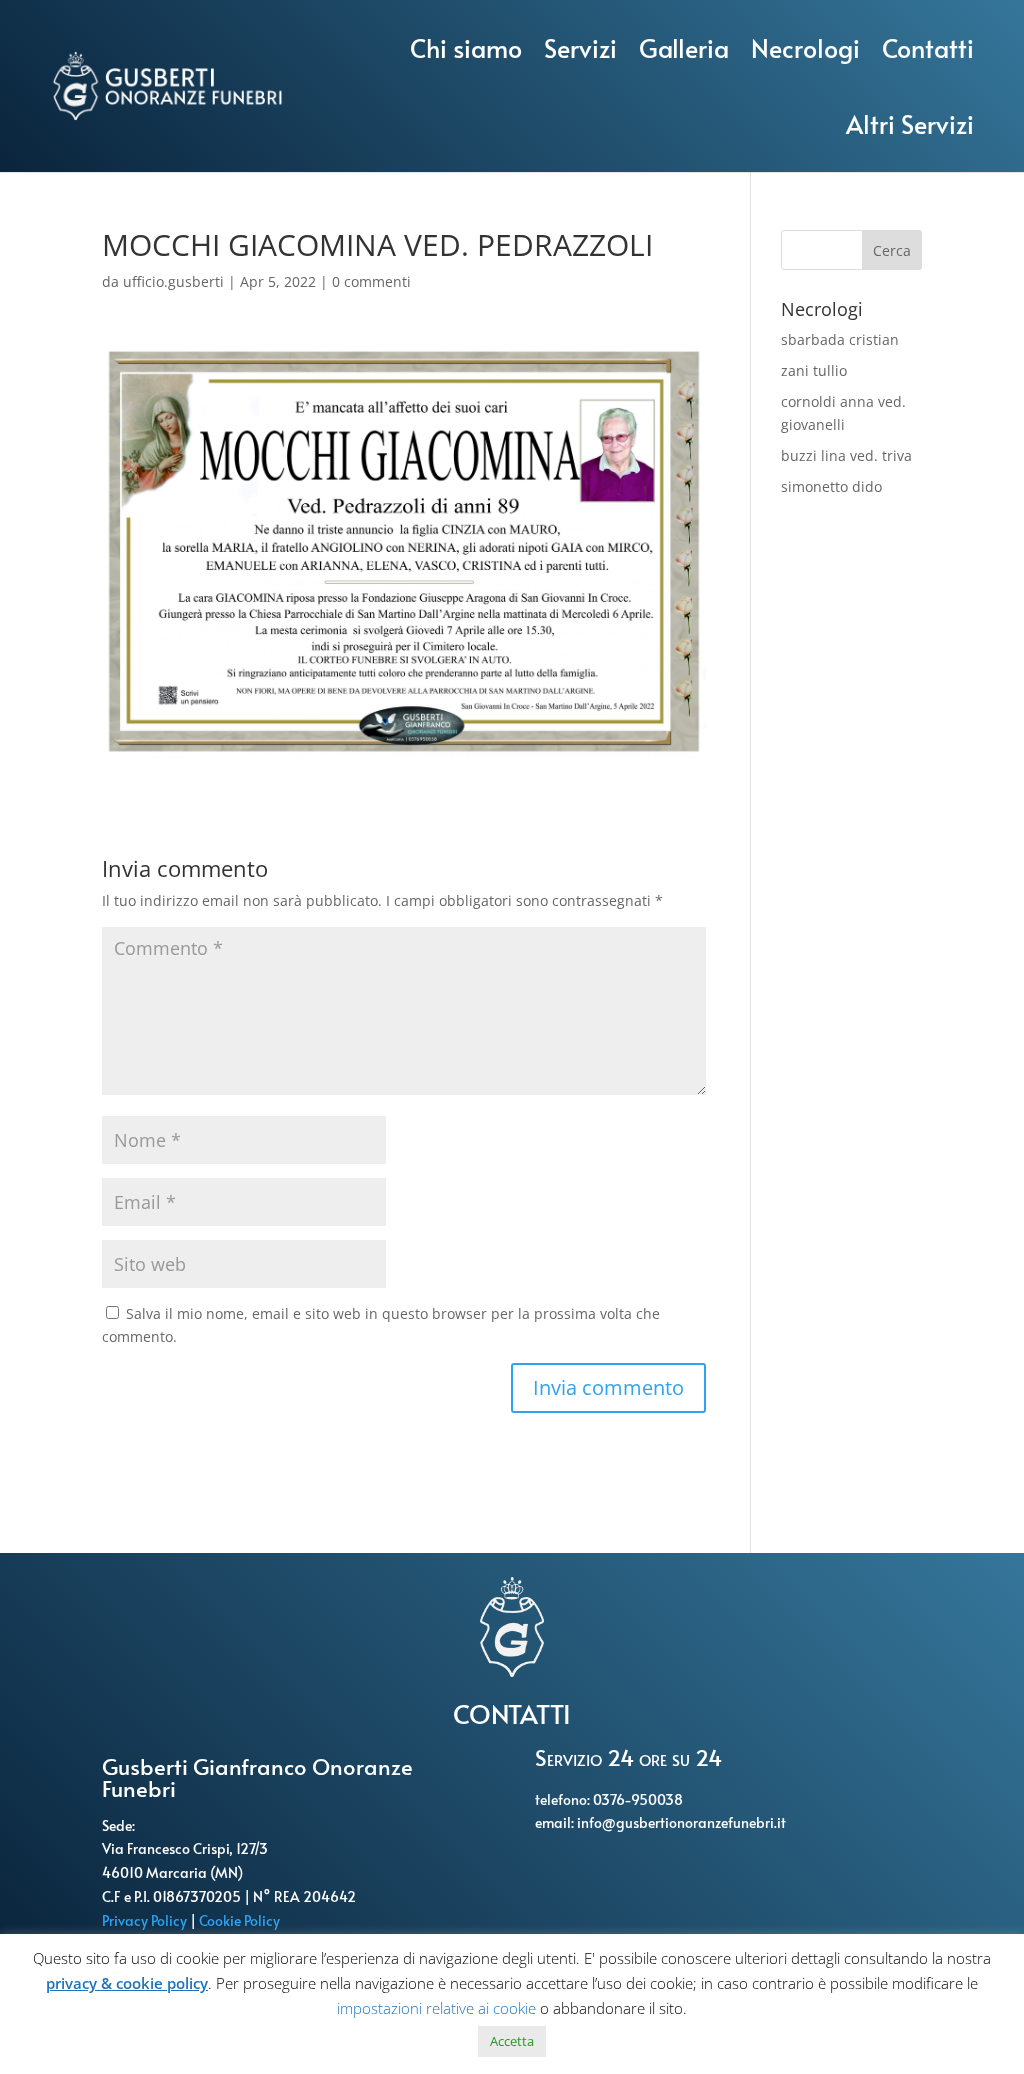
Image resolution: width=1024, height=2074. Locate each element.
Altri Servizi (910, 123)
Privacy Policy (146, 1920)
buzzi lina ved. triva (846, 455)
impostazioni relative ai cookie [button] (436, 2008)
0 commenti (371, 281)
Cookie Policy (241, 1920)
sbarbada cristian (840, 339)
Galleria (684, 47)
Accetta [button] (512, 2041)
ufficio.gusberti (173, 281)
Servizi (580, 47)
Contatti (928, 47)
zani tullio (814, 370)
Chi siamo (466, 47)
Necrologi (805, 47)
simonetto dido (831, 486)
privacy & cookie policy (127, 1983)
